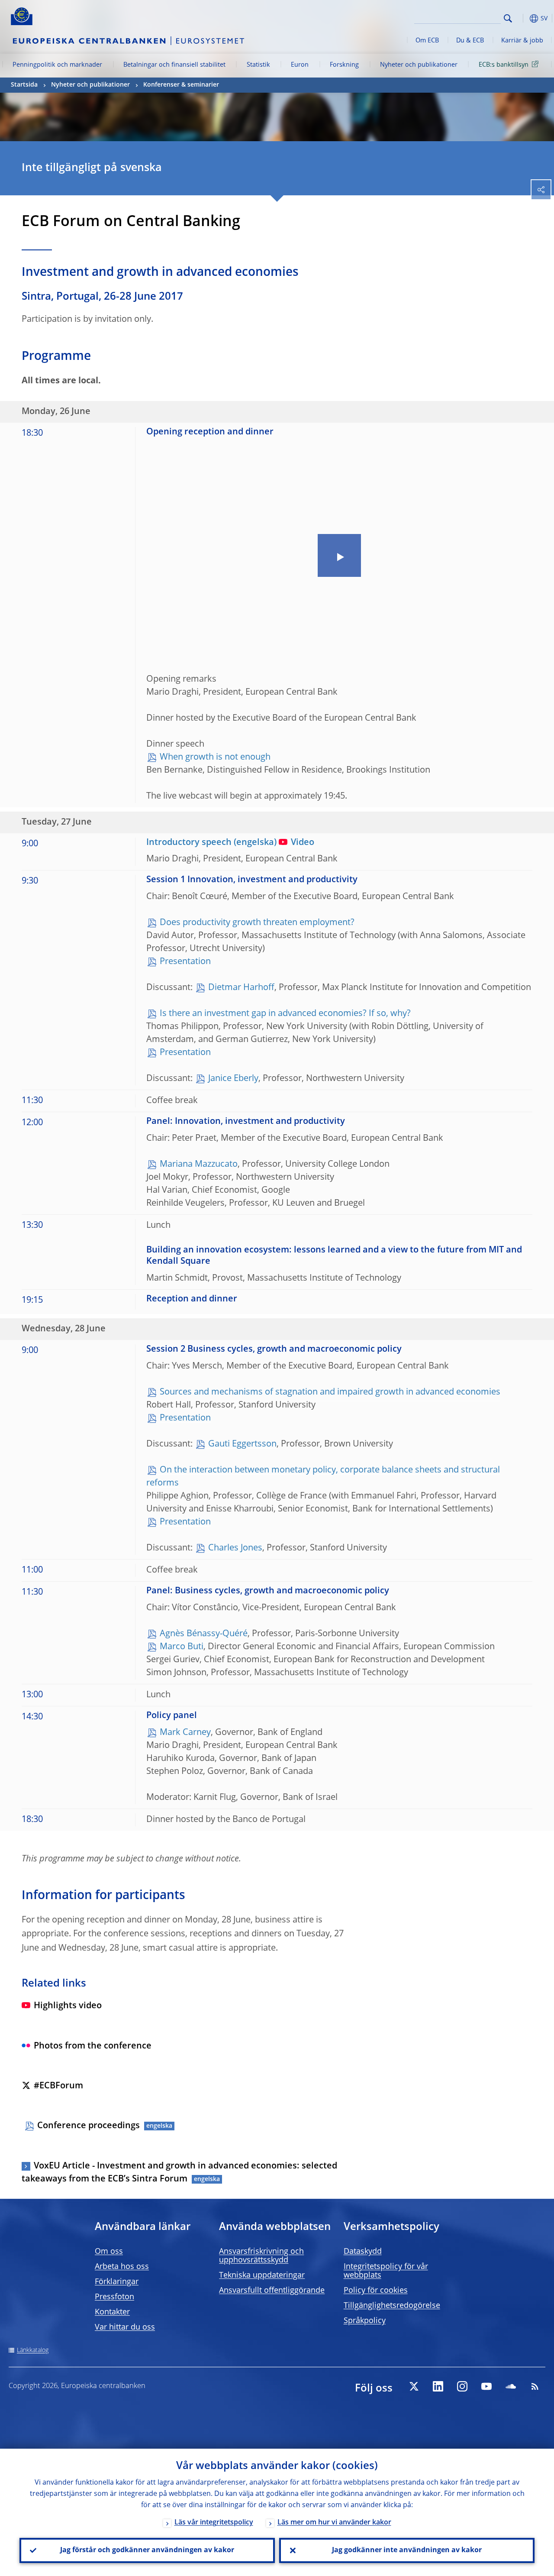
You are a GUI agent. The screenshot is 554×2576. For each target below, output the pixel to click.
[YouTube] (486, 2386)
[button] (522, 18)
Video (303, 843)
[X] (414, 2386)
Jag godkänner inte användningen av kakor (407, 2550)
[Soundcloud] (511, 2386)
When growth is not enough (215, 757)
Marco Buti (182, 1647)
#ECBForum (58, 2086)
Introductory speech (189, 843)
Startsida (24, 85)
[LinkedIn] (438, 2386)
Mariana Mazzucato (199, 1165)
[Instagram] (462, 2386)
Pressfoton (114, 2297)
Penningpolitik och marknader (57, 65)
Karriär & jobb (522, 41)
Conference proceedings (89, 2126)
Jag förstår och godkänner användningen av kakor (147, 2550)
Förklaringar (117, 2282)
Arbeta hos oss (122, 2267)
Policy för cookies (376, 2291)
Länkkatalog (33, 2350)
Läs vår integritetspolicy (214, 2523)
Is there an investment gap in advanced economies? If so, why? (285, 1014)
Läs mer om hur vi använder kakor (334, 2523)
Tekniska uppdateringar (262, 2275)
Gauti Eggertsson (242, 1444)
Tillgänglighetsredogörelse (392, 2306)
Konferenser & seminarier (181, 85)
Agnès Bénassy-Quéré (204, 1634)
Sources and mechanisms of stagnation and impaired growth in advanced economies (330, 1392)
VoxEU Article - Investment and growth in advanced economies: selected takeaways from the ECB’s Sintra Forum (179, 2173)
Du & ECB (470, 41)
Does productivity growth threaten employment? (257, 923)
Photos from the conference (93, 2046)
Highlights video (68, 2006)
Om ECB (427, 41)
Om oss (109, 2252)
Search (508, 18)
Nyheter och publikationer (419, 65)
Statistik (258, 65)
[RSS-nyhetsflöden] (535, 2386)
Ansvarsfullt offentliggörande (272, 2291)
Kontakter (112, 2312)
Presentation (185, 962)
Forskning (344, 65)
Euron (300, 65)
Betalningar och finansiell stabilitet (174, 65)
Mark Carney (185, 1733)
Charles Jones (235, 1548)
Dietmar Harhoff (241, 988)
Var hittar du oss (125, 2327)
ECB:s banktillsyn (504, 65)
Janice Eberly (233, 1079)
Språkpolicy (365, 2321)
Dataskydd (363, 2252)
